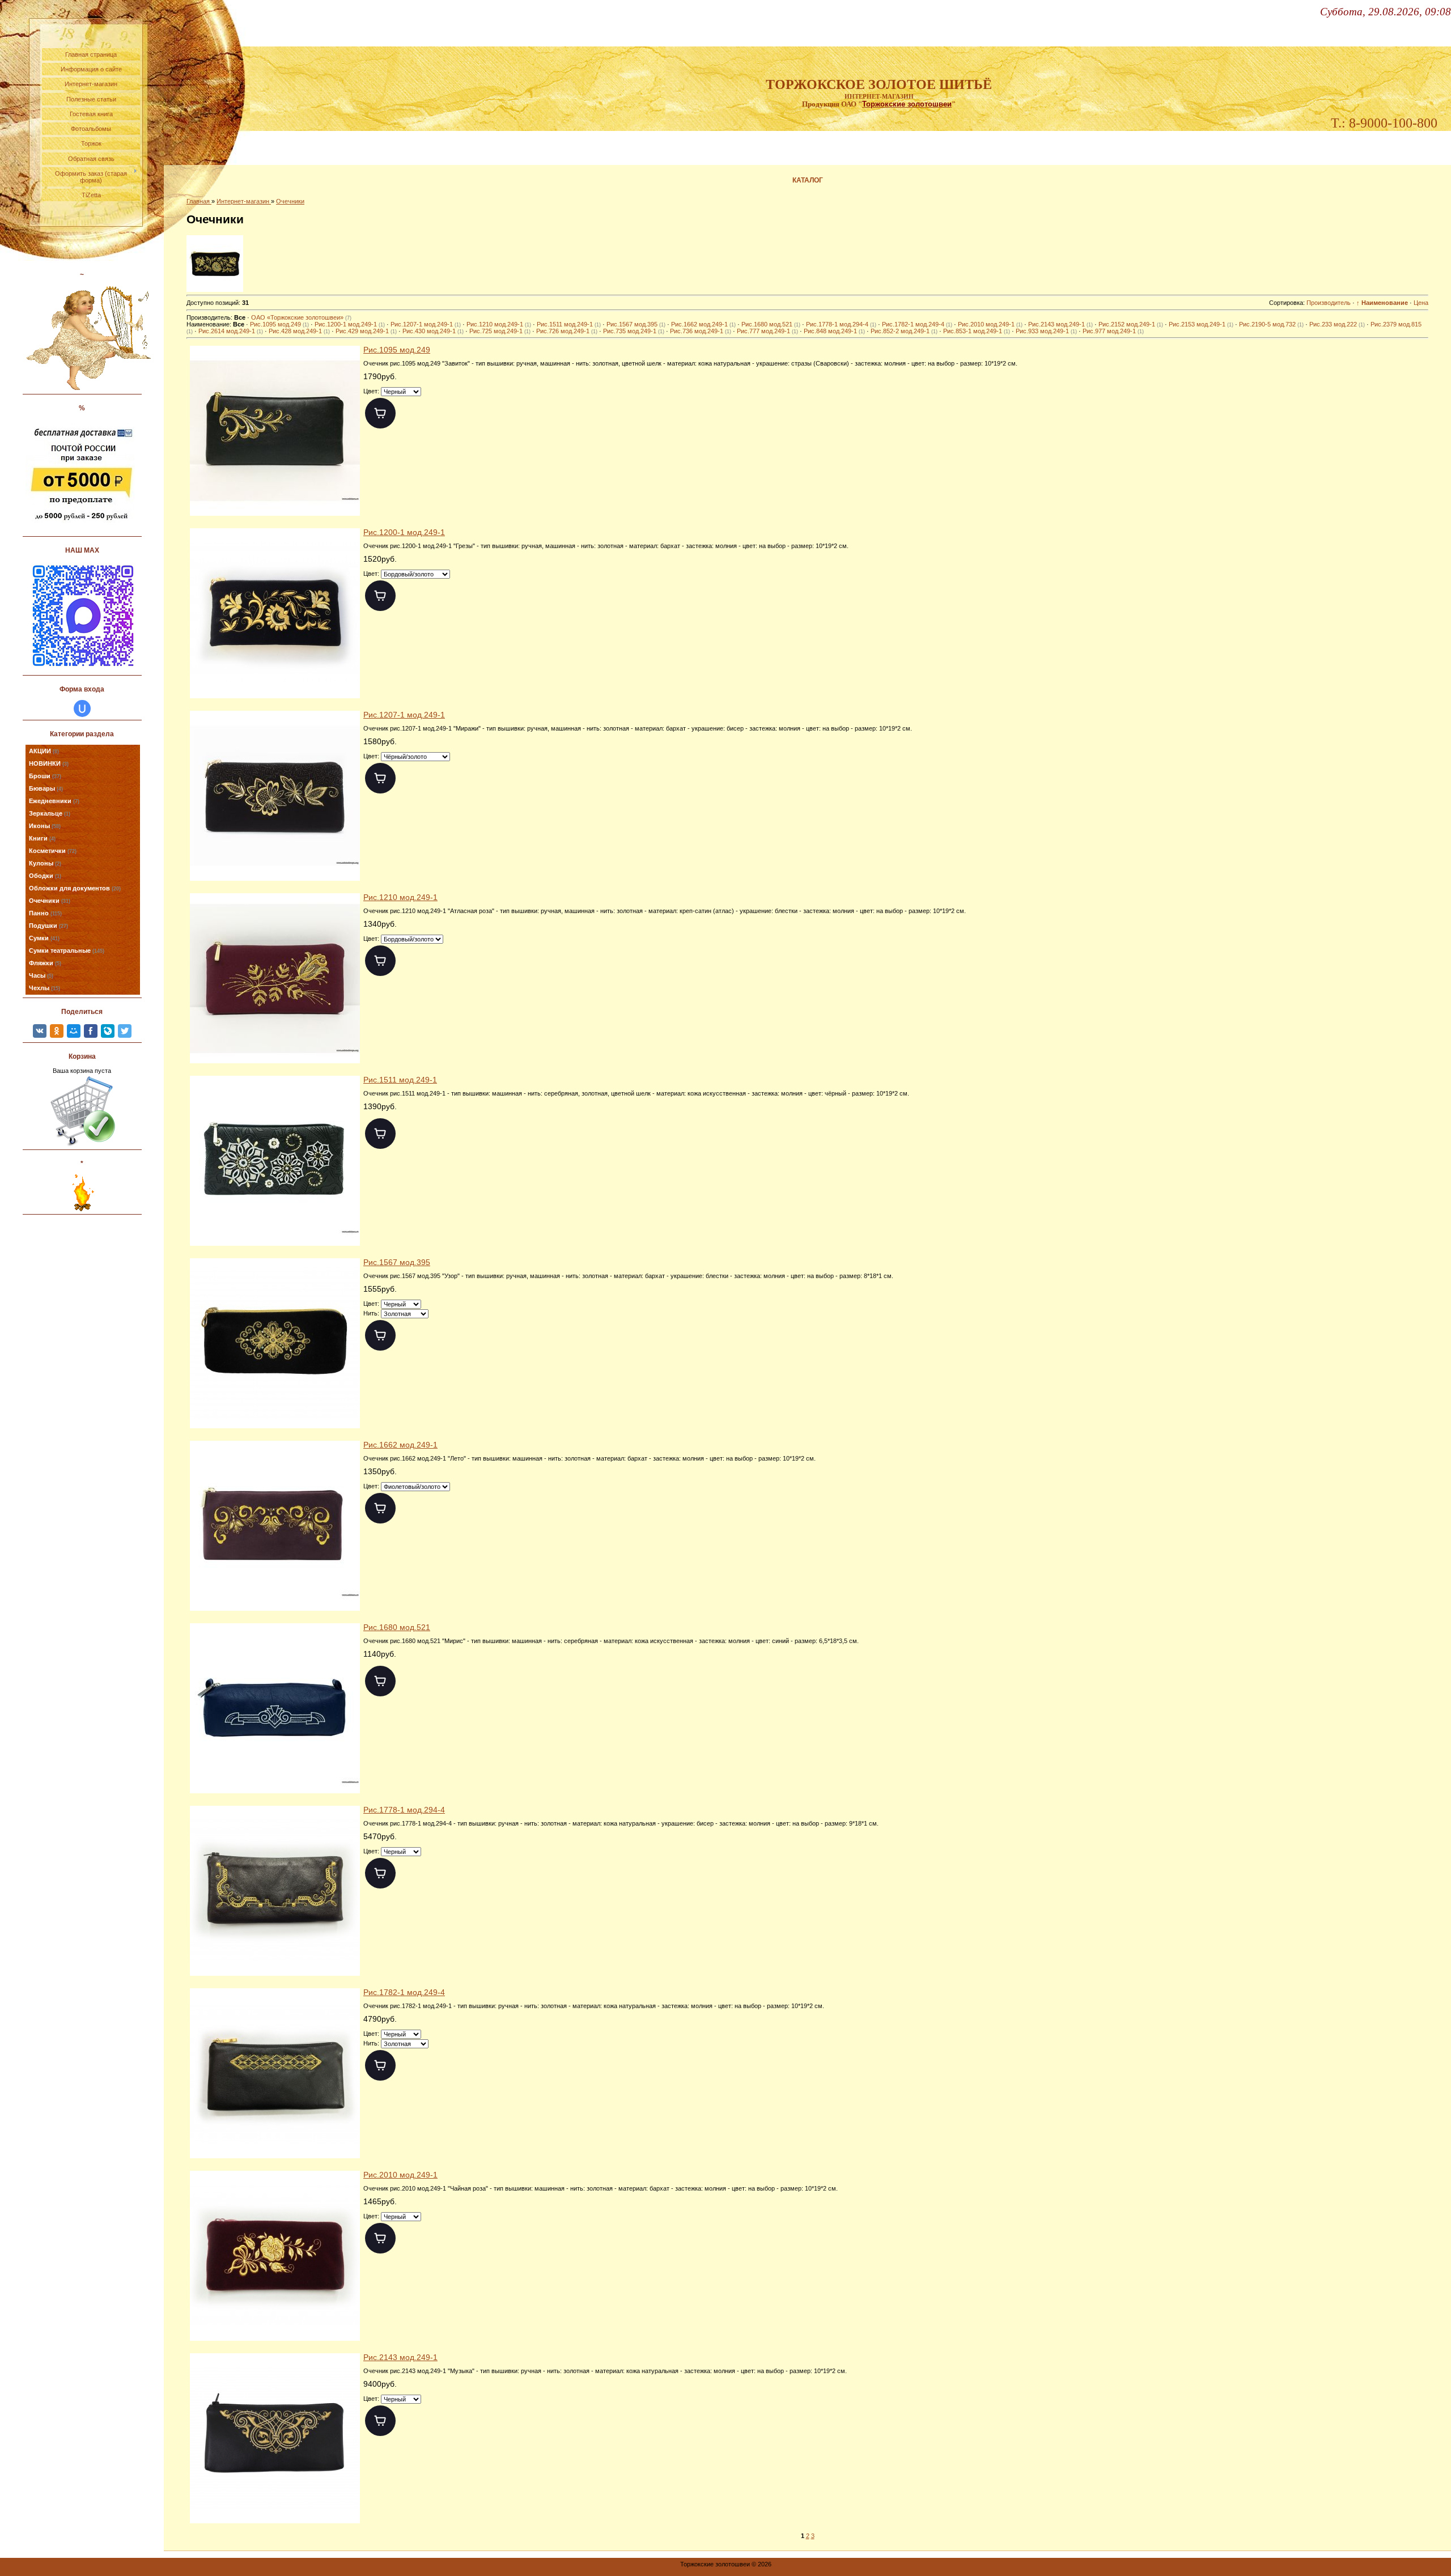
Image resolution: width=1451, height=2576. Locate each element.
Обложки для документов (75, 888)
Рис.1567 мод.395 (636, 324)
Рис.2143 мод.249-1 (1060, 324)
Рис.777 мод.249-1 (767, 331)
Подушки (48, 926)
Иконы (45, 826)
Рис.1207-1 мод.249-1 (426, 324)
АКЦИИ (44, 751)
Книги (42, 838)
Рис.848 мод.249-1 (834, 331)
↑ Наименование (1382, 303)
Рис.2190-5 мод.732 (1271, 324)
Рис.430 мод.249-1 (433, 331)
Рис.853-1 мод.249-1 (977, 331)
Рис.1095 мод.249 (279, 324)
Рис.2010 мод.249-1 (990, 324)
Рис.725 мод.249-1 (500, 331)
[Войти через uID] (82, 708)
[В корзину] (380, 413)
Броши (45, 776)
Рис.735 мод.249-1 (634, 331)
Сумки (44, 938)
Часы (41, 975)
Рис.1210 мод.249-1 (499, 324)
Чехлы (44, 988)
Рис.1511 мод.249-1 (569, 324)
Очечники (50, 901)
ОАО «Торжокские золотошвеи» (301, 317)
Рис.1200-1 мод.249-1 (350, 324)
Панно (45, 913)
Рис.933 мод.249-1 (1046, 331)
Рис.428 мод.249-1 (299, 331)
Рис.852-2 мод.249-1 (904, 331)
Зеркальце (50, 813)
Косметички (53, 851)
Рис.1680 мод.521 (771, 324)
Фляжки (45, 963)
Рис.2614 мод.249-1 (231, 331)
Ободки (45, 876)
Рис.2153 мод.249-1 (1201, 324)
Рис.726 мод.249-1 (567, 331)
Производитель (1329, 303)
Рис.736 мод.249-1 (701, 331)
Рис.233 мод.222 (1337, 324)
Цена (1421, 303)
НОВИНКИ (49, 763)
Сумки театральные (67, 950)
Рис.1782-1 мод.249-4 (917, 324)
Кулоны (45, 863)
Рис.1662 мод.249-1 (703, 324)
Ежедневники (54, 801)
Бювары (46, 788)
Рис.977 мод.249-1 (1113, 331)
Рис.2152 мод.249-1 (1131, 324)
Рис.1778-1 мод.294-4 (841, 324)
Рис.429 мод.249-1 (366, 331)
